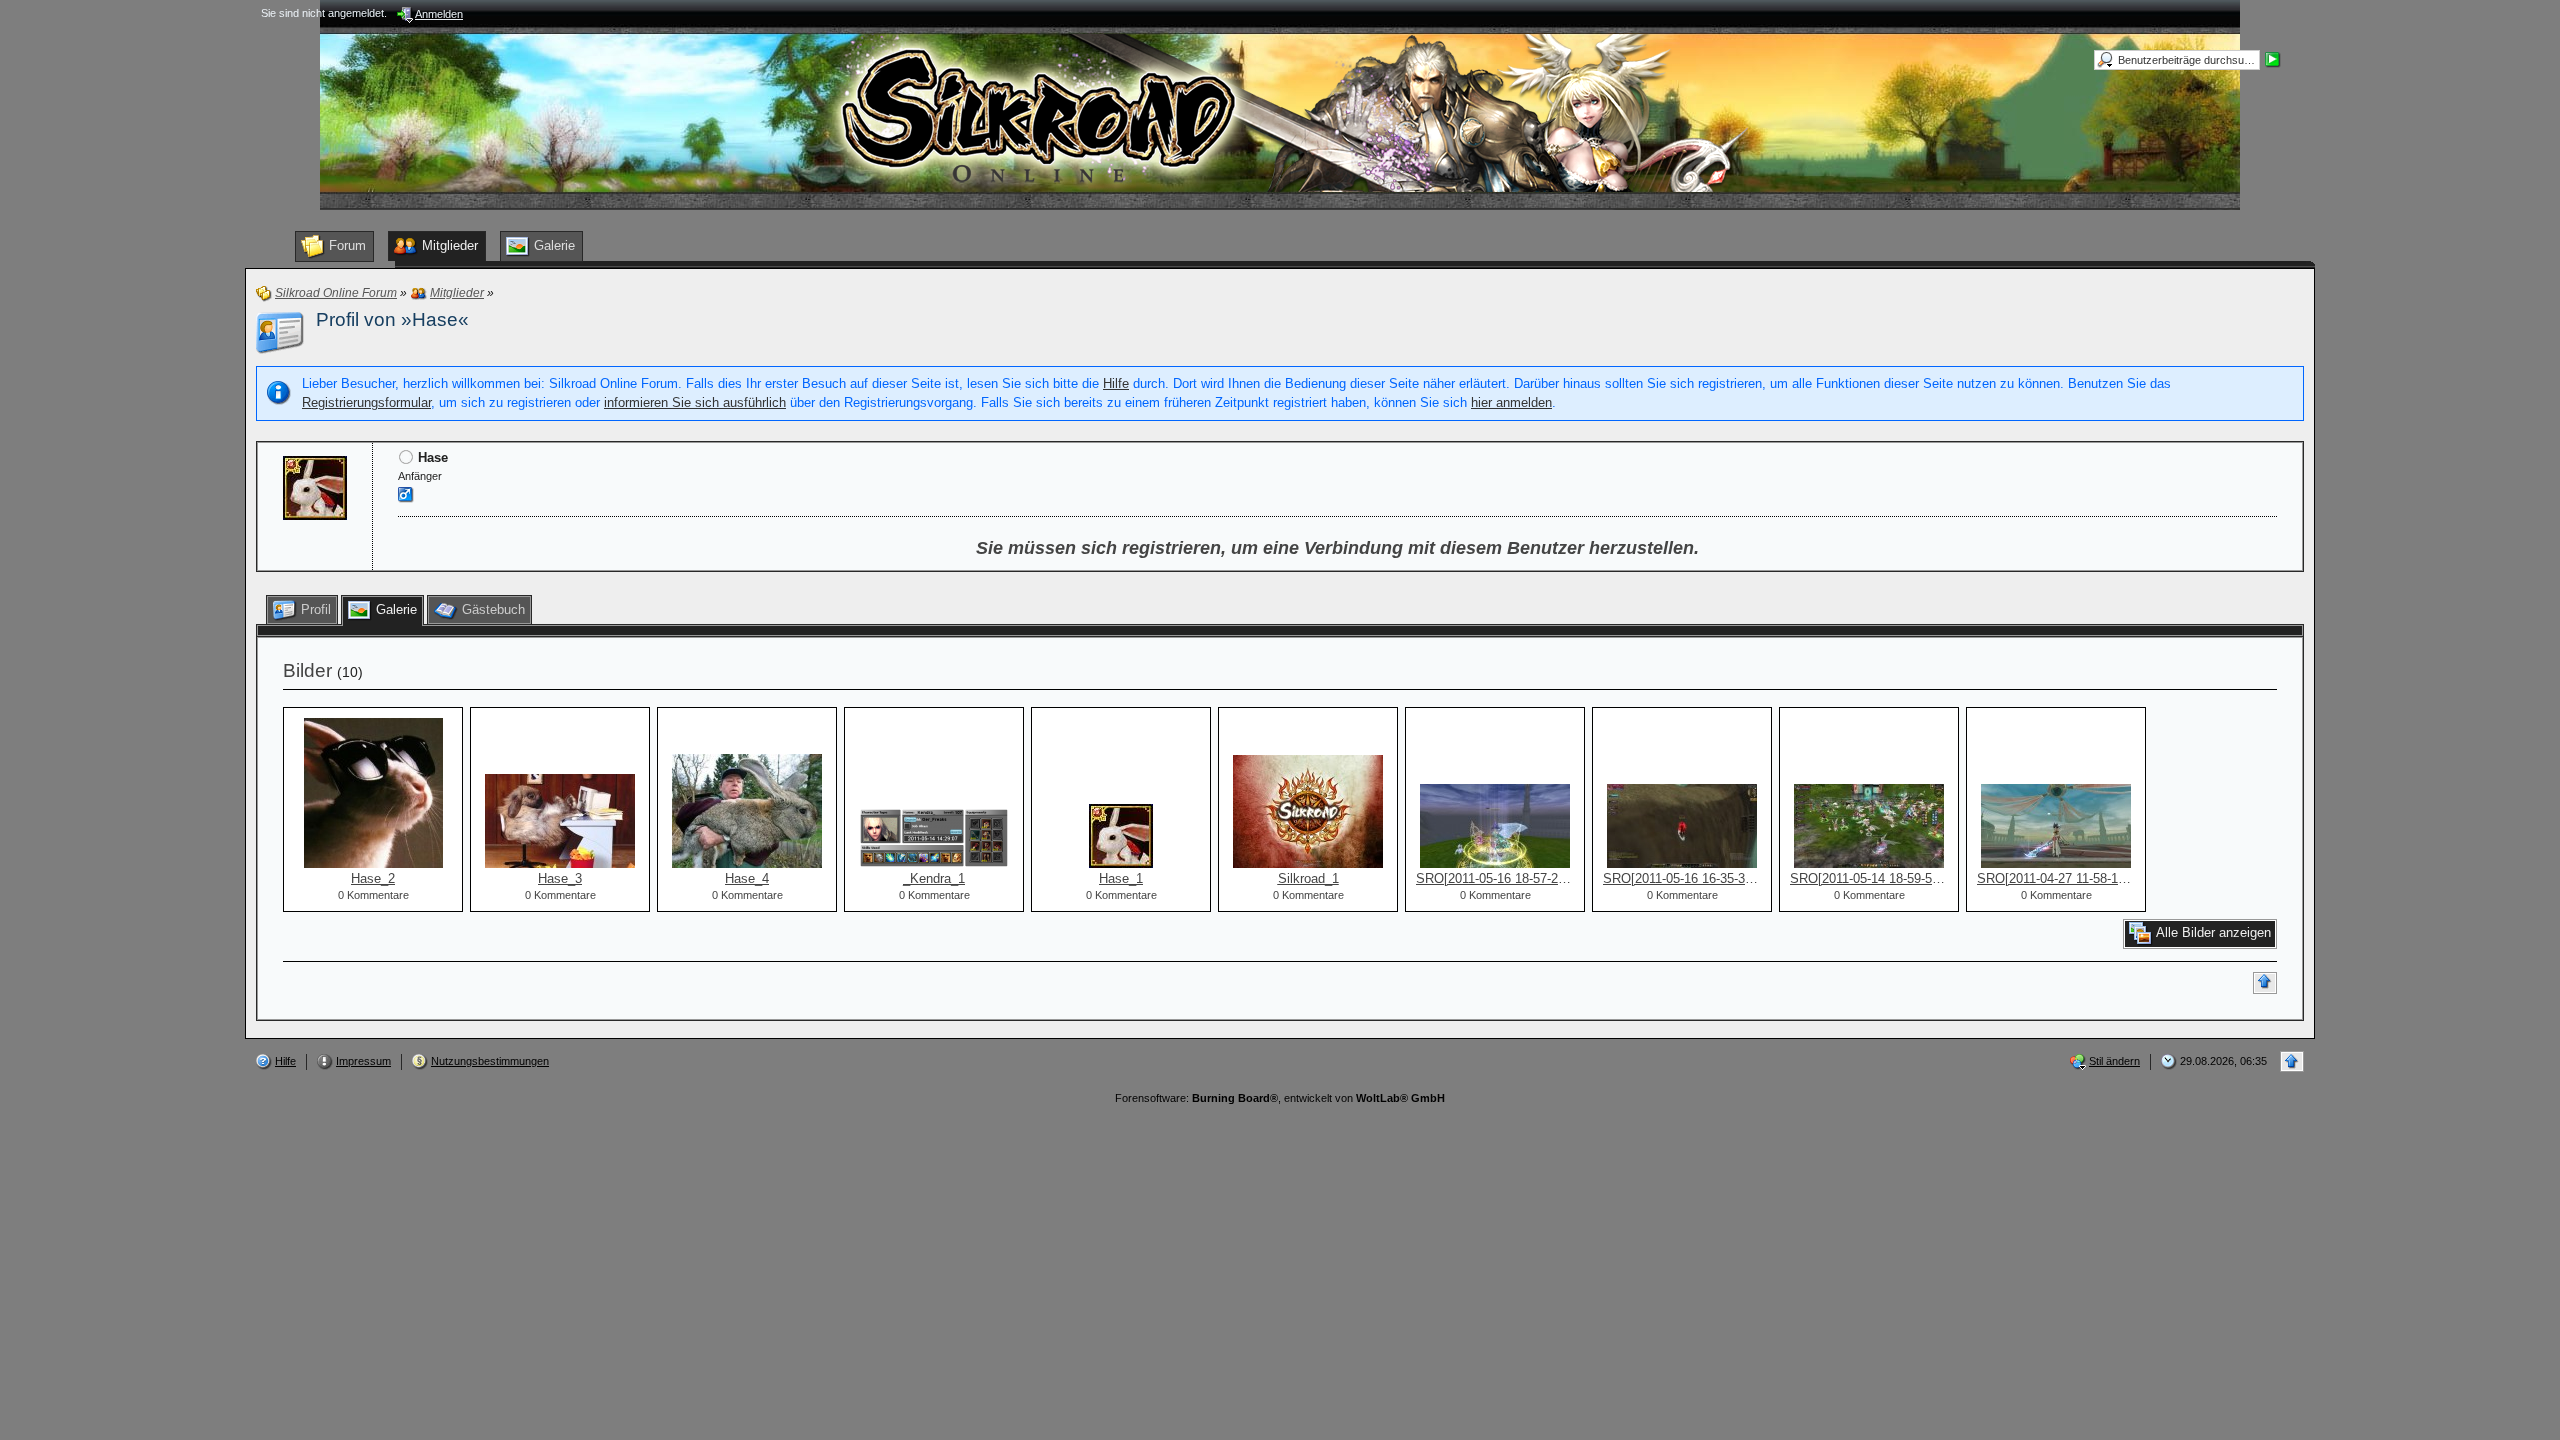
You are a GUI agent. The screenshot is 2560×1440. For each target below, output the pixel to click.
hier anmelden (1511, 402)
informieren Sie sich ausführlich (695, 402)
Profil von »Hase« (392, 319)
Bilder (307, 670)
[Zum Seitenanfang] (2265, 983)
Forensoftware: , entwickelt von (1280, 1098)
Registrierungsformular (366, 402)
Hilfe (1116, 383)
